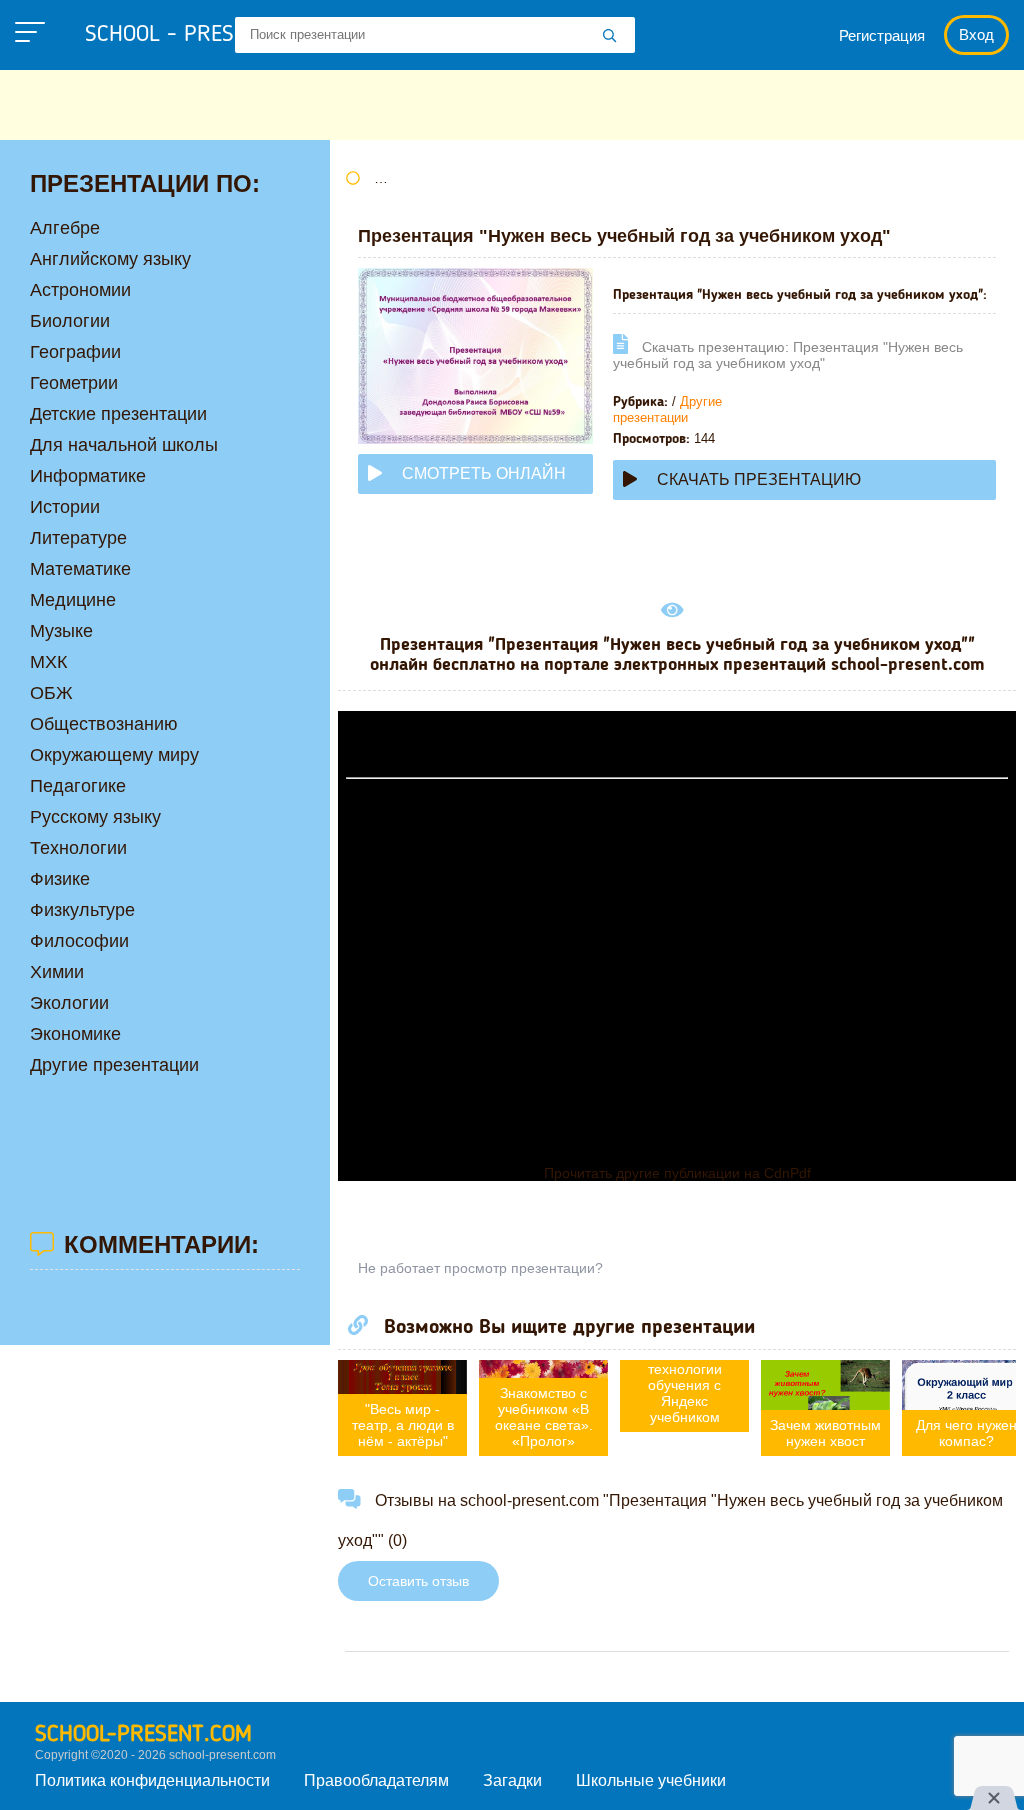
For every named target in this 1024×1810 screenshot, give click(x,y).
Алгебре (65, 228)
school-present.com (143, 1735)
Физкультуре (82, 910)
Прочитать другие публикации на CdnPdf (677, 1173)
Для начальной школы (124, 445)
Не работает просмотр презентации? (480, 1268)
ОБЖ (51, 693)
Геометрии (74, 383)
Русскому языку (95, 817)
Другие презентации (667, 409)
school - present (195, 35)
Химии (57, 972)
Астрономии (80, 290)
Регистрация (882, 35)
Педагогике (78, 786)
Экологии (69, 1003)
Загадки (512, 1780)
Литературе (78, 538)
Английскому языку (110, 259)
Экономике (75, 1034)
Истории (65, 507)
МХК (48, 662)
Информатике (88, 476)
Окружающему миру (114, 755)
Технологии (78, 848)
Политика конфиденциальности (152, 1780)
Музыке (61, 631)
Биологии (70, 321)
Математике (80, 569)
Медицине (73, 600)
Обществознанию (104, 724)
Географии (75, 352)
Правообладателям (376, 1780)
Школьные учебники (651, 1780)
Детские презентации (118, 414)
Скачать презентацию (759, 479)
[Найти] (610, 37)
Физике (60, 879)
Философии (79, 941)
